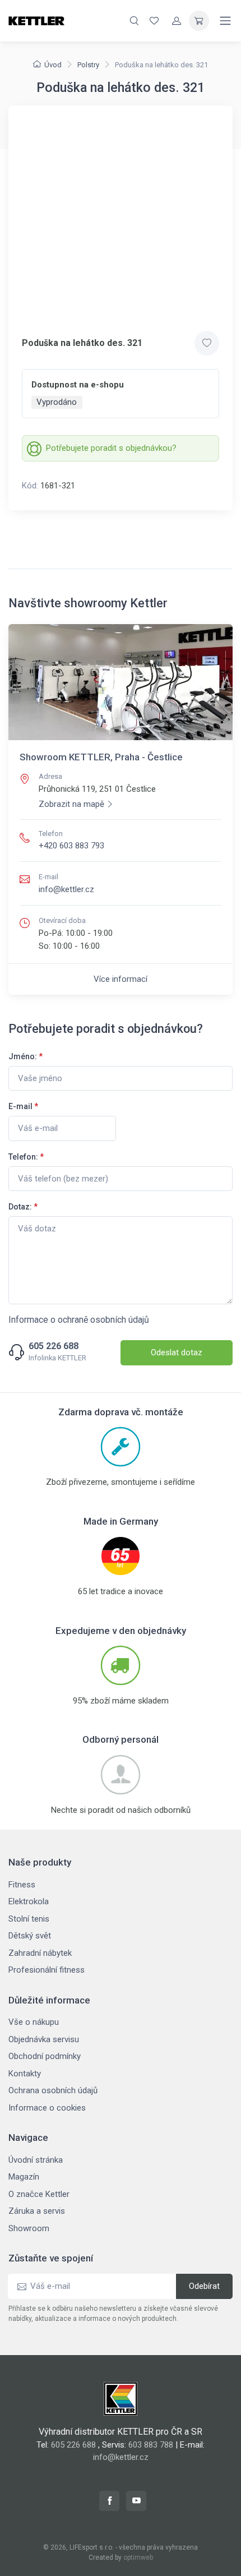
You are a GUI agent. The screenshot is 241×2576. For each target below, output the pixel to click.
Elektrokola (29, 1901)
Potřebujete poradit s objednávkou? (111, 448)
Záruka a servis (37, 2211)
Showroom (29, 2228)
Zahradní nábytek (40, 1953)
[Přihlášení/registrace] (177, 21)
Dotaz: (23, 1207)
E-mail (23, 1106)
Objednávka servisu (44, 2039)
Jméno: (26, 1056)
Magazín (24, 2177)
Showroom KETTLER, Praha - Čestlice (101, 757)
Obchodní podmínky (45, 2056)
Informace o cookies (47, 2108)
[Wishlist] (154, 21)
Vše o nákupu (34, 2022)
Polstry (88, 65)
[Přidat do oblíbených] (207, 343)
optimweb (138, 2557)
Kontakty (25, 2074)
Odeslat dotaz (177, 1352)
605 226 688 (54, 1346)
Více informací (121, 979)
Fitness (22, 1885)
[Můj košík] (199, 21)
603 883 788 (151, 2445)
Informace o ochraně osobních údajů (79, 1320)
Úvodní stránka (36, 2160)
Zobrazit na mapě (71, 804)
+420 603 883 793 (71, 846)
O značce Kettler (39, 2194)
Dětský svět (30, 1936)
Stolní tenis (29, 1919)
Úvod (53, 65)
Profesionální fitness (47, 1970)
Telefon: (26, 1157)
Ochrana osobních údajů (53, 2090)
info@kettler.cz (66, 889)
